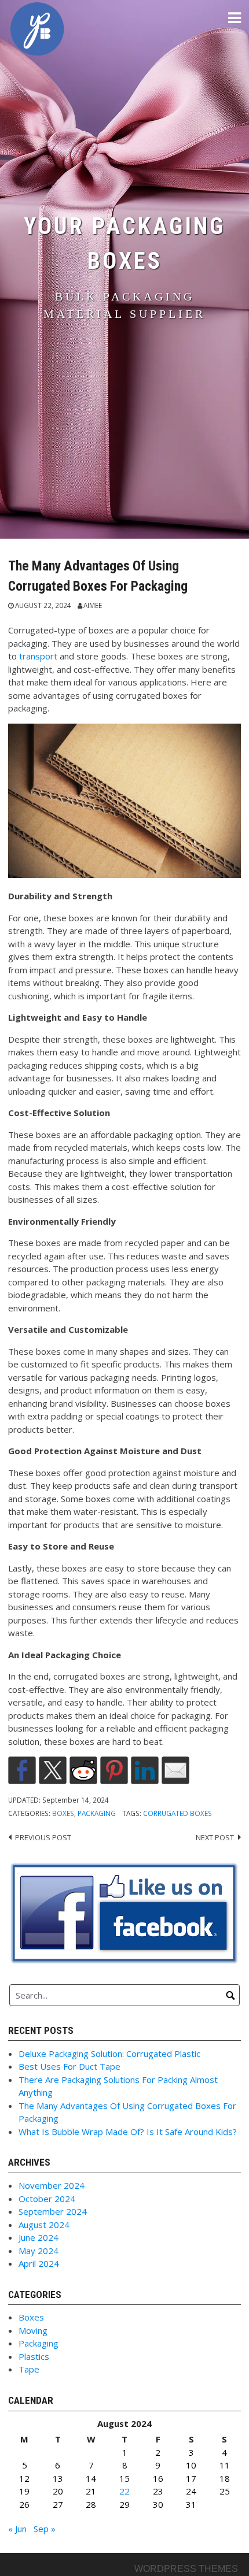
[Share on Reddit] (83, 1770)
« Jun (17, 2529)
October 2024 (47, 2199)
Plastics (34, 2356)
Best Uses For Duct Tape (69, 2066)
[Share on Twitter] (53, 1770)
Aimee (93, 605)
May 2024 (39, 2251)
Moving (33, 2330)
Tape (29, 2369)
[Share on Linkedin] (145, 1770)
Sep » (45, 2529)
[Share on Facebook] (22, 1770)
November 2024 (52, 2185)
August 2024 (44, 2225)
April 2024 (39, 2263)
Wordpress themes (186, 2569)
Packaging (97, 1813)
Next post (215, 1837)
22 (124, 2491)
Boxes (63, 1813)
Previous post (43, 1837)
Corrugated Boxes (177, 1813)
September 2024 (53, 2211)
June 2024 (39, 2237)
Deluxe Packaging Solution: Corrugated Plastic (109, 2054)
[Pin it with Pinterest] (114, 1770)
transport (39, 656)
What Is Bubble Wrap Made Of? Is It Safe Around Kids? (128, 2132)
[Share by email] (175, 1770)
